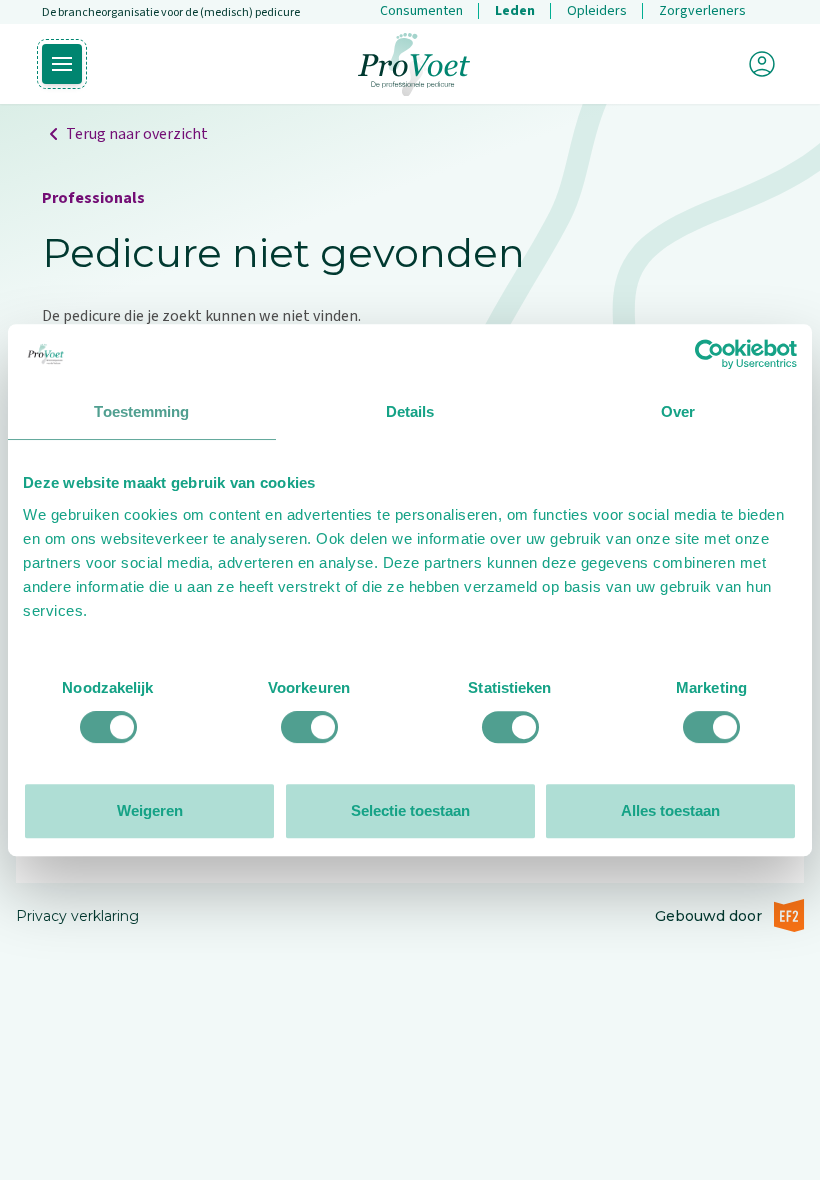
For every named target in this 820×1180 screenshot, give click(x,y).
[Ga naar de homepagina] (414, 64)
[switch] (309, 727)
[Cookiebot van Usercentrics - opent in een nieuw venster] (709, 354)
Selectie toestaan (410, 810)
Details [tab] (410, 411)
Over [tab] (678, 411)
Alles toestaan (670, 810)
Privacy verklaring (77, 916)
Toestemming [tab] (141, 411)
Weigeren (150, 810)
